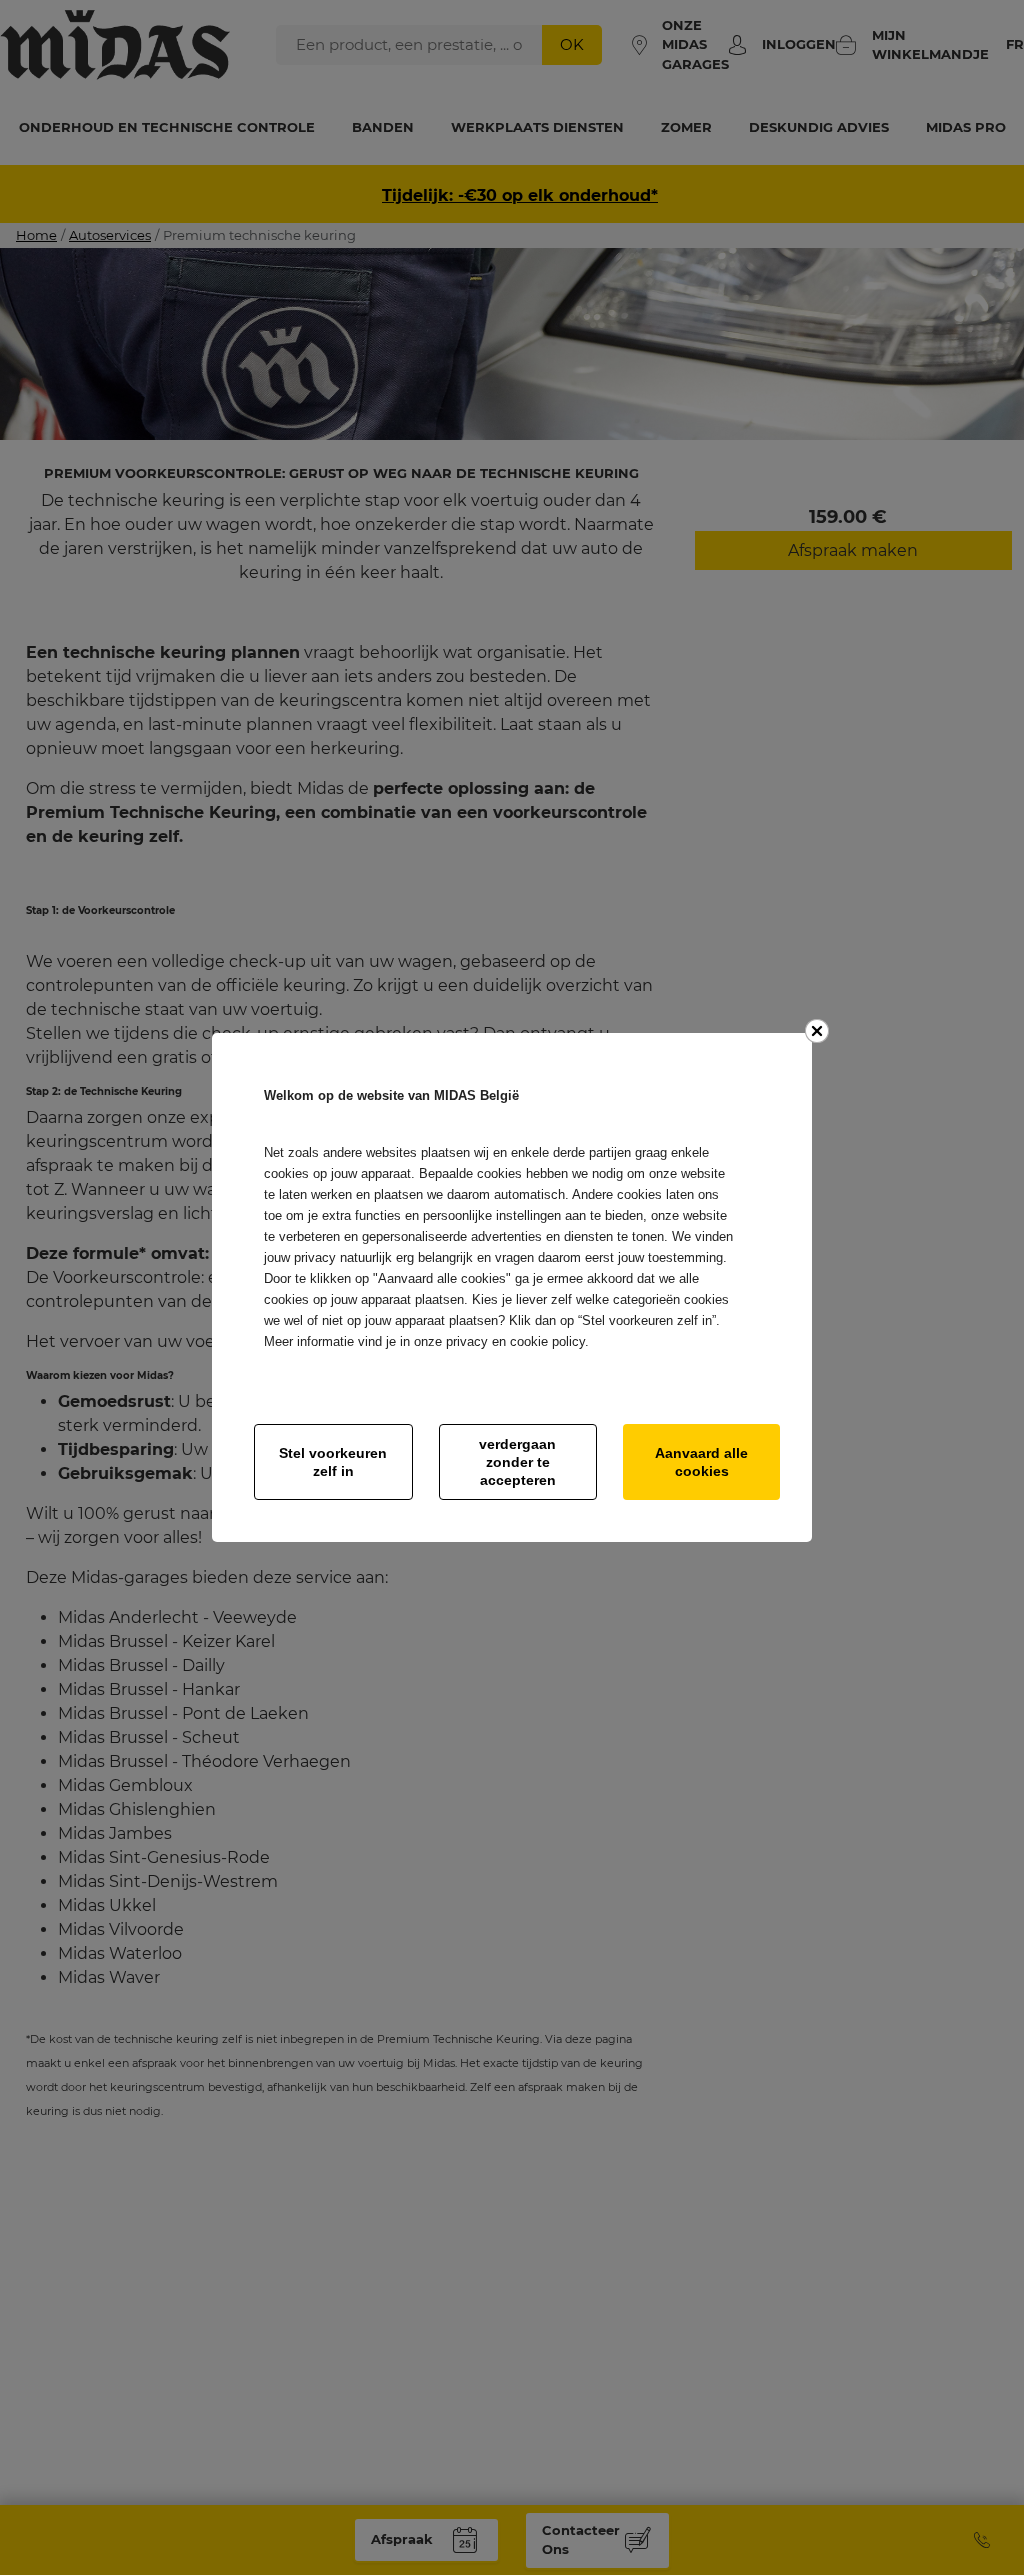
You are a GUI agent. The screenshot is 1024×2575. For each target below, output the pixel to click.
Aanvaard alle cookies (701, 1462)
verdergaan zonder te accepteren (517, 1462)
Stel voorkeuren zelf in (333, 1462)
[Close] (817, 1031)
